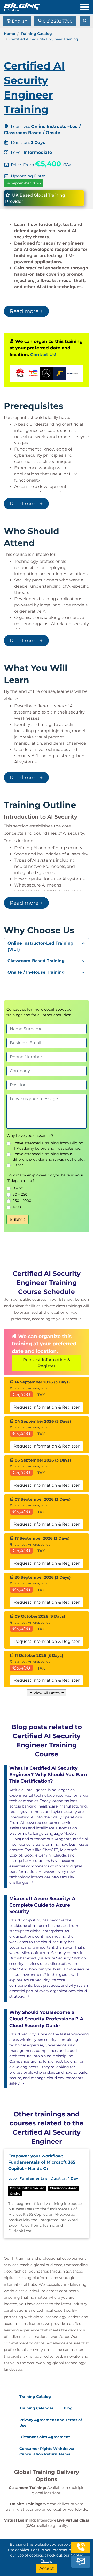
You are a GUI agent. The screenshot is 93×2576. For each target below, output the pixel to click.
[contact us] (81, 2561)
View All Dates (47, 1693)
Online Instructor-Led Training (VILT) (40, 946)
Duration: (43, 2178)
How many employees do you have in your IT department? (45, 1178)
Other (18, 1165)
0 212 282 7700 (57, 21)
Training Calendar (36, 2408)
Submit (18, 1219)
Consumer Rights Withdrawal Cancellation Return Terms (47, 2451)
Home (10, 34)
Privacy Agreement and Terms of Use (51, 2423)
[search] (85, 21)
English (19, 21)
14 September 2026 (24, 183)
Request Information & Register (47, 1363)
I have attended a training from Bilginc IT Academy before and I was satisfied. (48, 1146)
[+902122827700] (81, 2549)
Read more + (26, 311)
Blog (68, 2408)
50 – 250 (20, 1194)
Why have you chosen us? (30, 1135)
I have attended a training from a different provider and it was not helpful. (49, 1157)
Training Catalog (36, 34)
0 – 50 (18, 1188)
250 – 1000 (22, 1201)
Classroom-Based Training (36, 961)
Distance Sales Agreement (45, 2437)
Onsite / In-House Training (36, 972)
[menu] (87, 6)
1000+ (18, 1207)
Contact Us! (43, 355)
